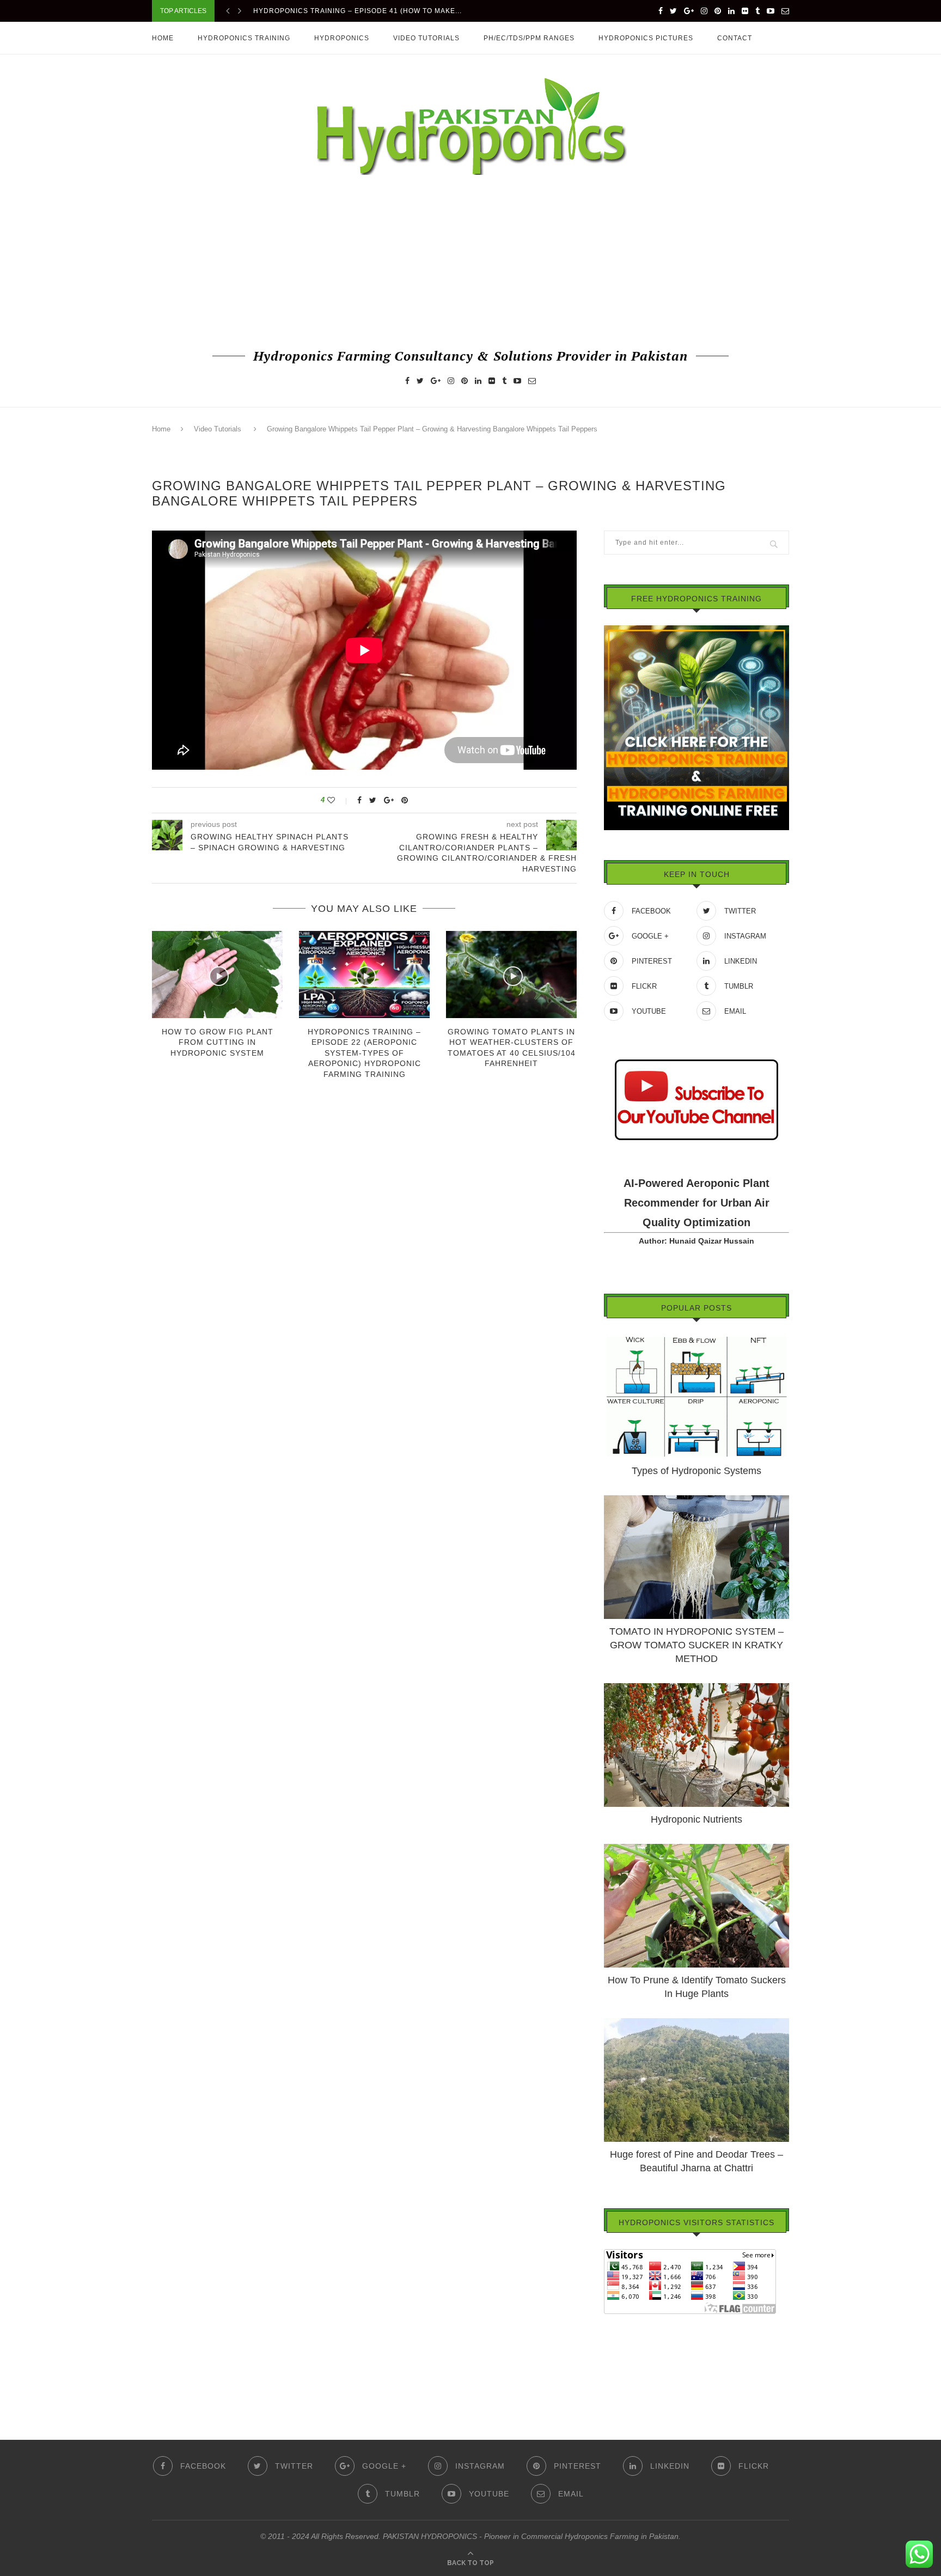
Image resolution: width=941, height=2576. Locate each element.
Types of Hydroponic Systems (696, 1471)
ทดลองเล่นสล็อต (631, 2367)
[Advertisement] (471, 260)
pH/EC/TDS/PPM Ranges (529, 38)
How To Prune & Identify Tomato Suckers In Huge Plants (697, 1987)
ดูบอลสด (618, 2352)
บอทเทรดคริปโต (631, 2322)
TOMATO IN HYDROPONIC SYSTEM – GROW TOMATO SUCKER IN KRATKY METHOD (696, 1645)
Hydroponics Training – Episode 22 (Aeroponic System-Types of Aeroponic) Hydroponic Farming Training (364, 1053)
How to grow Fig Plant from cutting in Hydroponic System (218, 1042)
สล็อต (613, 2337)
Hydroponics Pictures (646, 38)
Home (163, 38)
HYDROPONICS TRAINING (244, 38)
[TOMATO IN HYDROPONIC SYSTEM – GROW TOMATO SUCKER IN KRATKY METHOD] (696, 1500)
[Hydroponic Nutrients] (696, 1688)
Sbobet (616, 2383)
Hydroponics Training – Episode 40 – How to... (348, 11)
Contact (735, 38)
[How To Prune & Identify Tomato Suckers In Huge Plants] (696, 1849)
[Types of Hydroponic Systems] (696, 1339)
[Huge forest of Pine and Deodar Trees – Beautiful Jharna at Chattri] (696, 2023)
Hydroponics (342, 38)
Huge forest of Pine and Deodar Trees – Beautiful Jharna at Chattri (696, 2161)
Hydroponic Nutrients (696, 1819)
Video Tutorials (426, 38)
